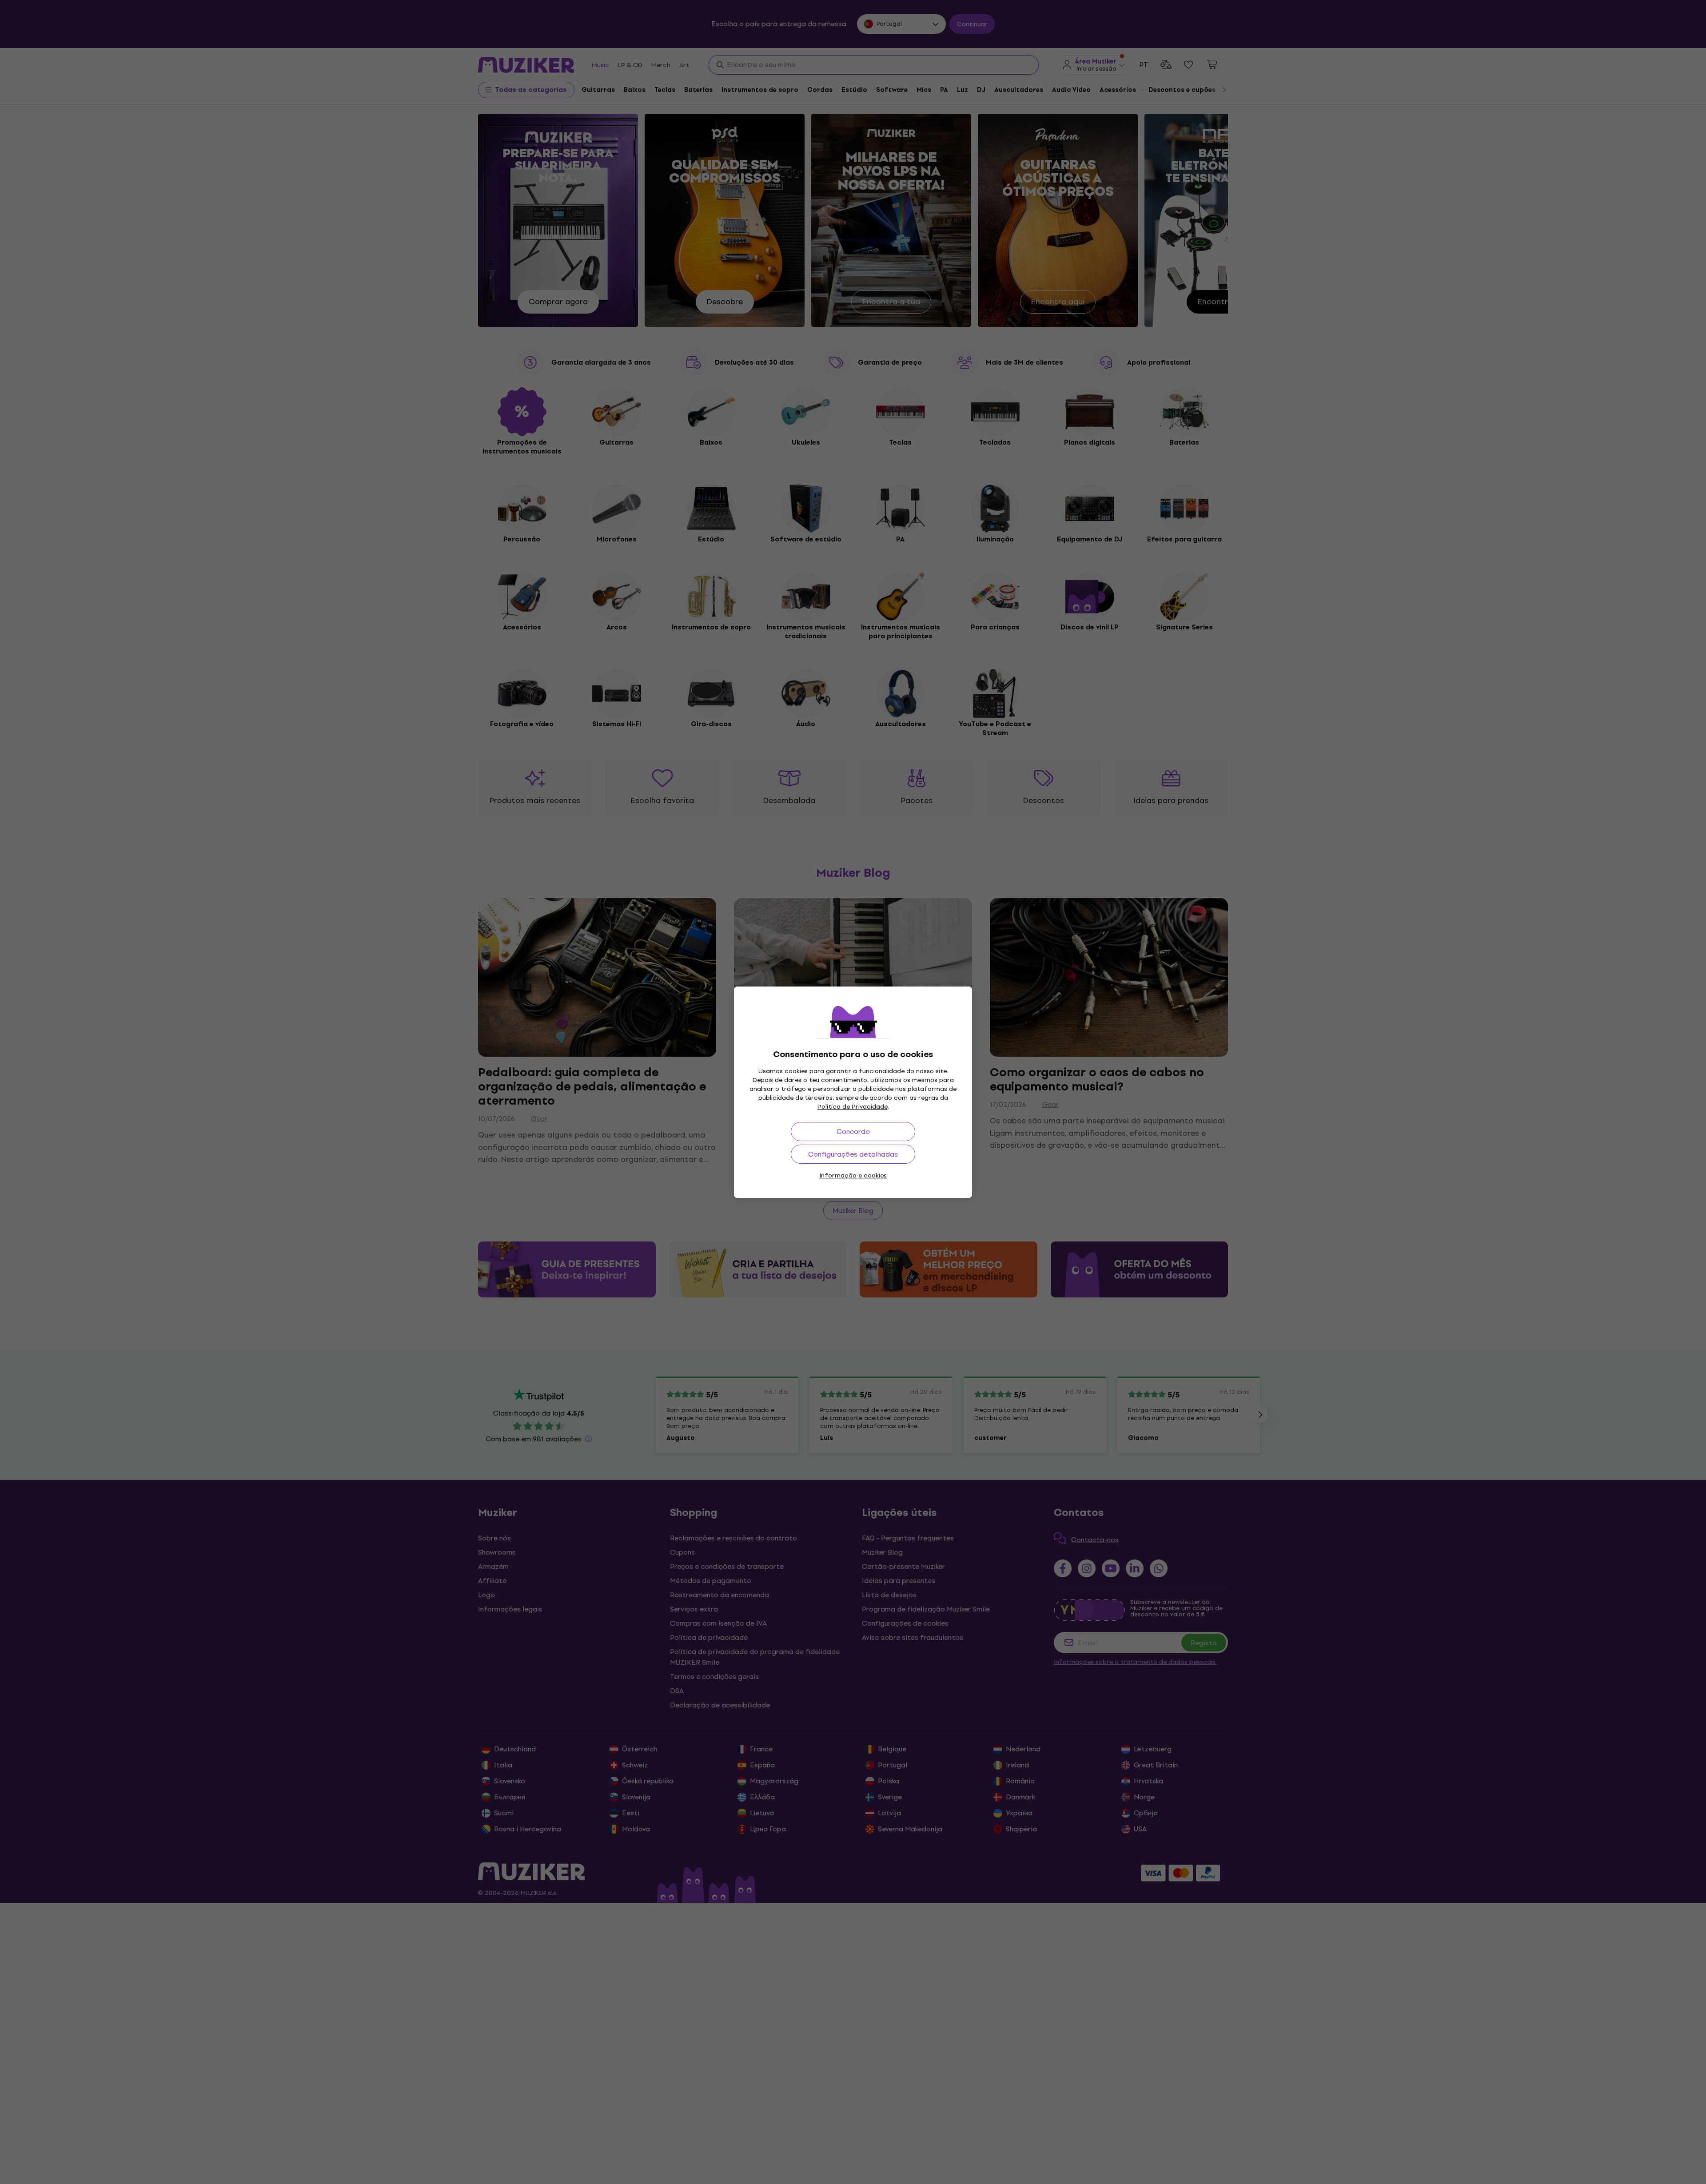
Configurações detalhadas (853, 1154)
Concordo (853, 1132)
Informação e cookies (853, 1176)
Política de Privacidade (853, 1107)
